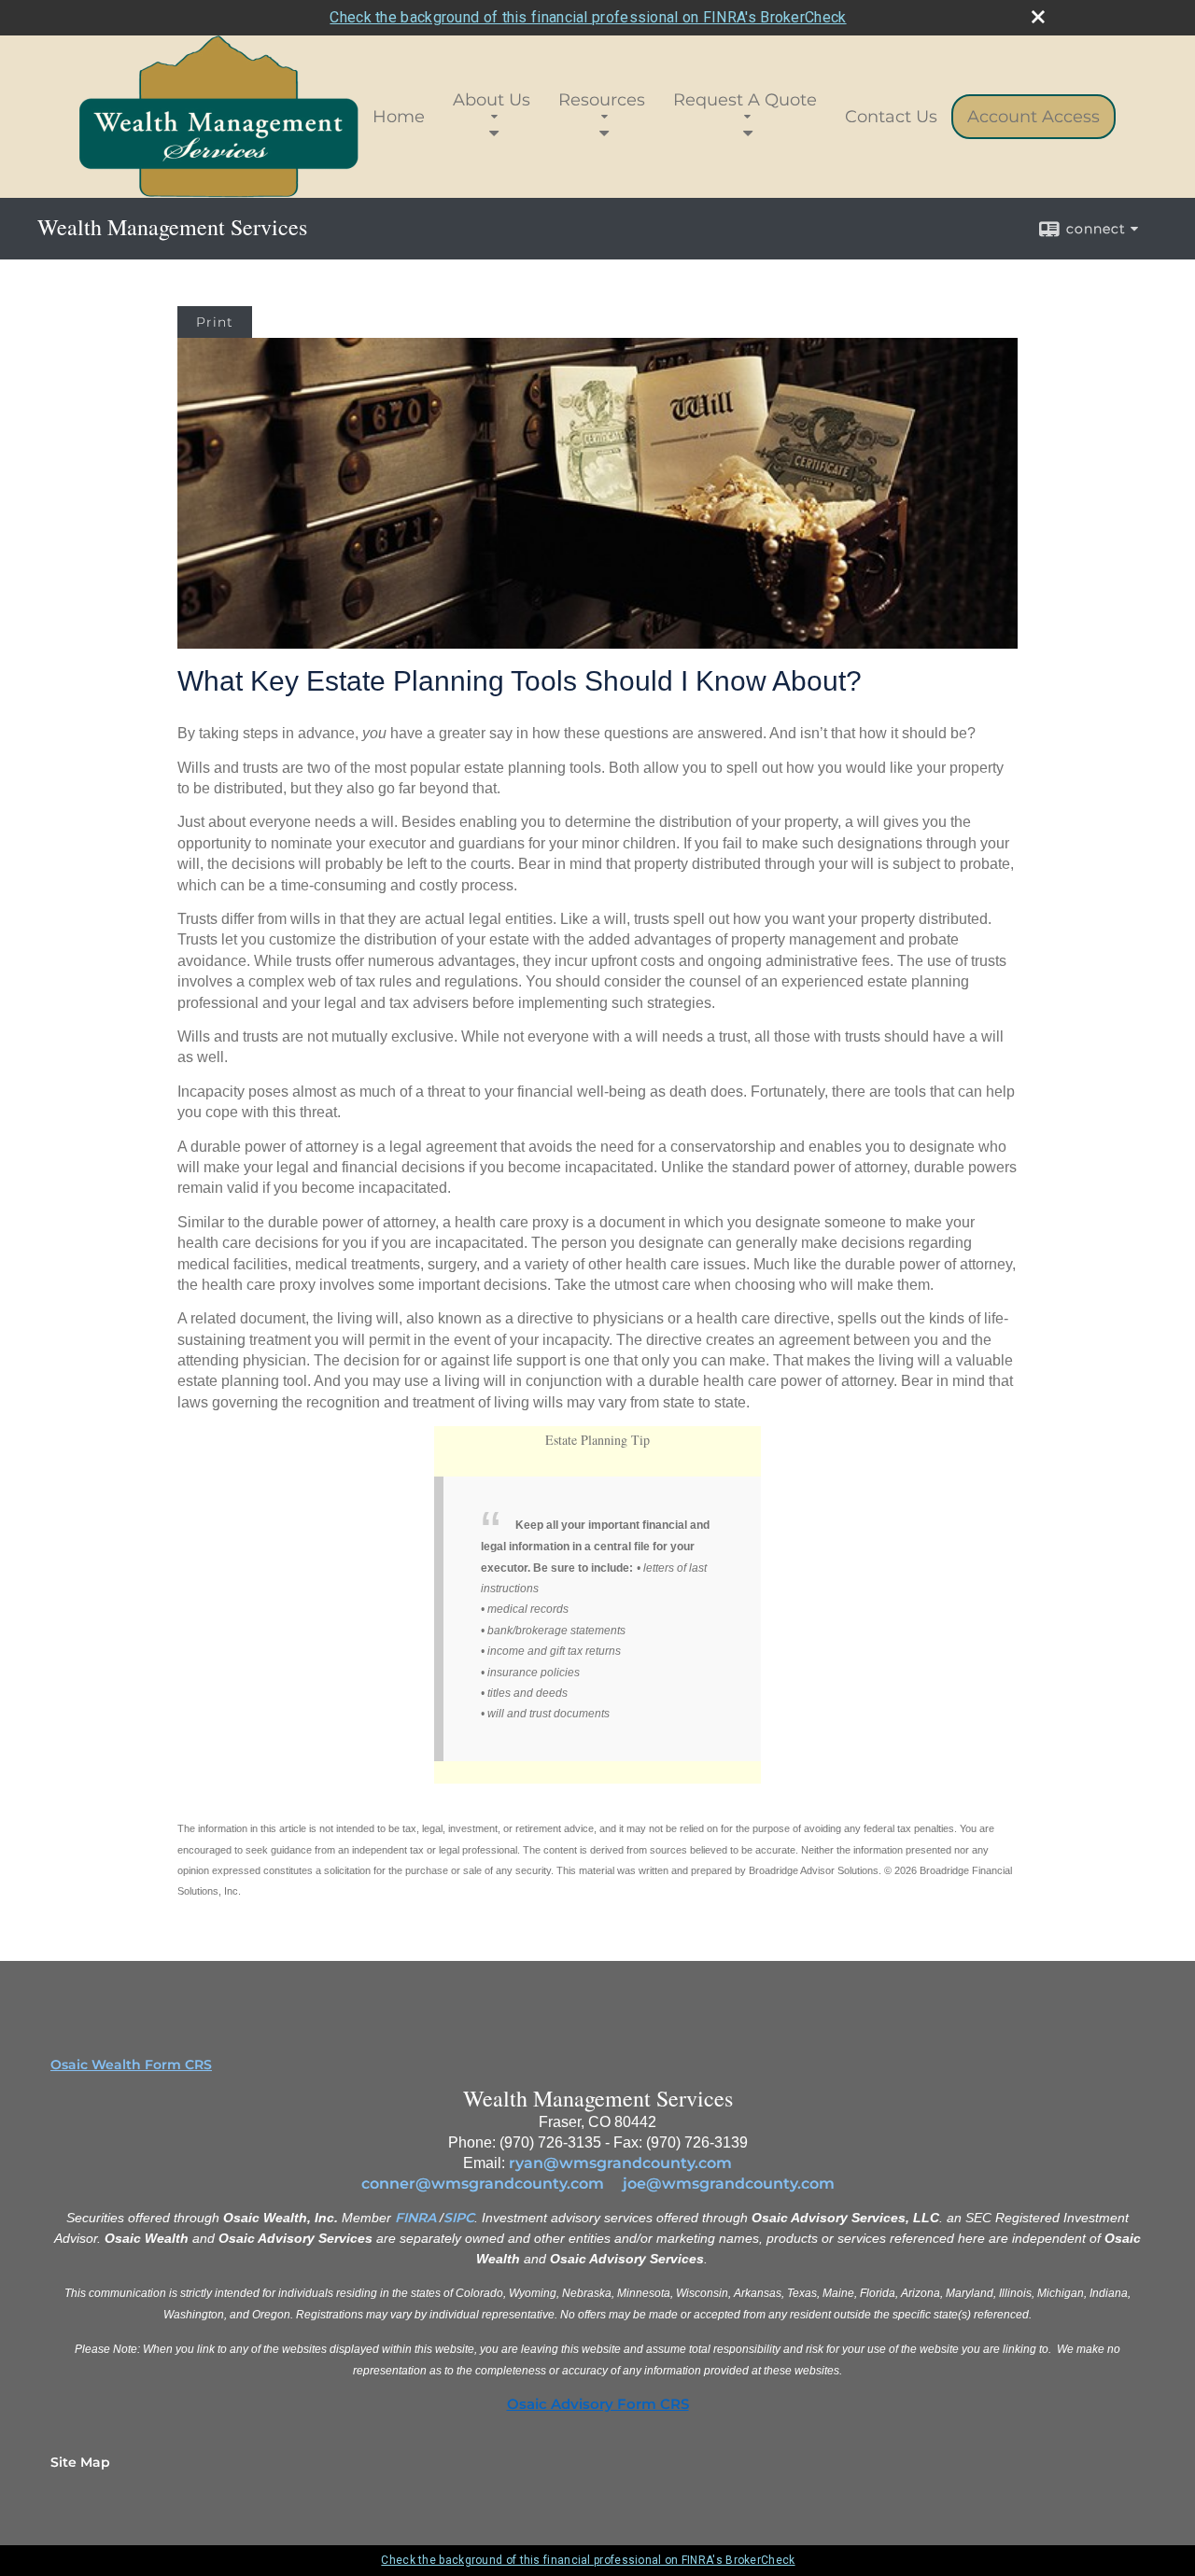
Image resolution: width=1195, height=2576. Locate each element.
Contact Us (891, 117)
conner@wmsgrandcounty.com (483, 2184)
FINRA (415, 2218)
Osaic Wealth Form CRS (131, 2065)
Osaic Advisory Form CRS (598, 2404)
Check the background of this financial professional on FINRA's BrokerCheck (588, 17)
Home (399, 117)
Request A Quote (745, 100)
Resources (602, 100)
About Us (492, 100)
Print (215, 322)
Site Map (80, 2462)
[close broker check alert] (1038, 17)
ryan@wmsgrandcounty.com (620, 2163)
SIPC (459, 2218)
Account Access (1033, 117)
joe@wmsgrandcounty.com (729, 2184)
